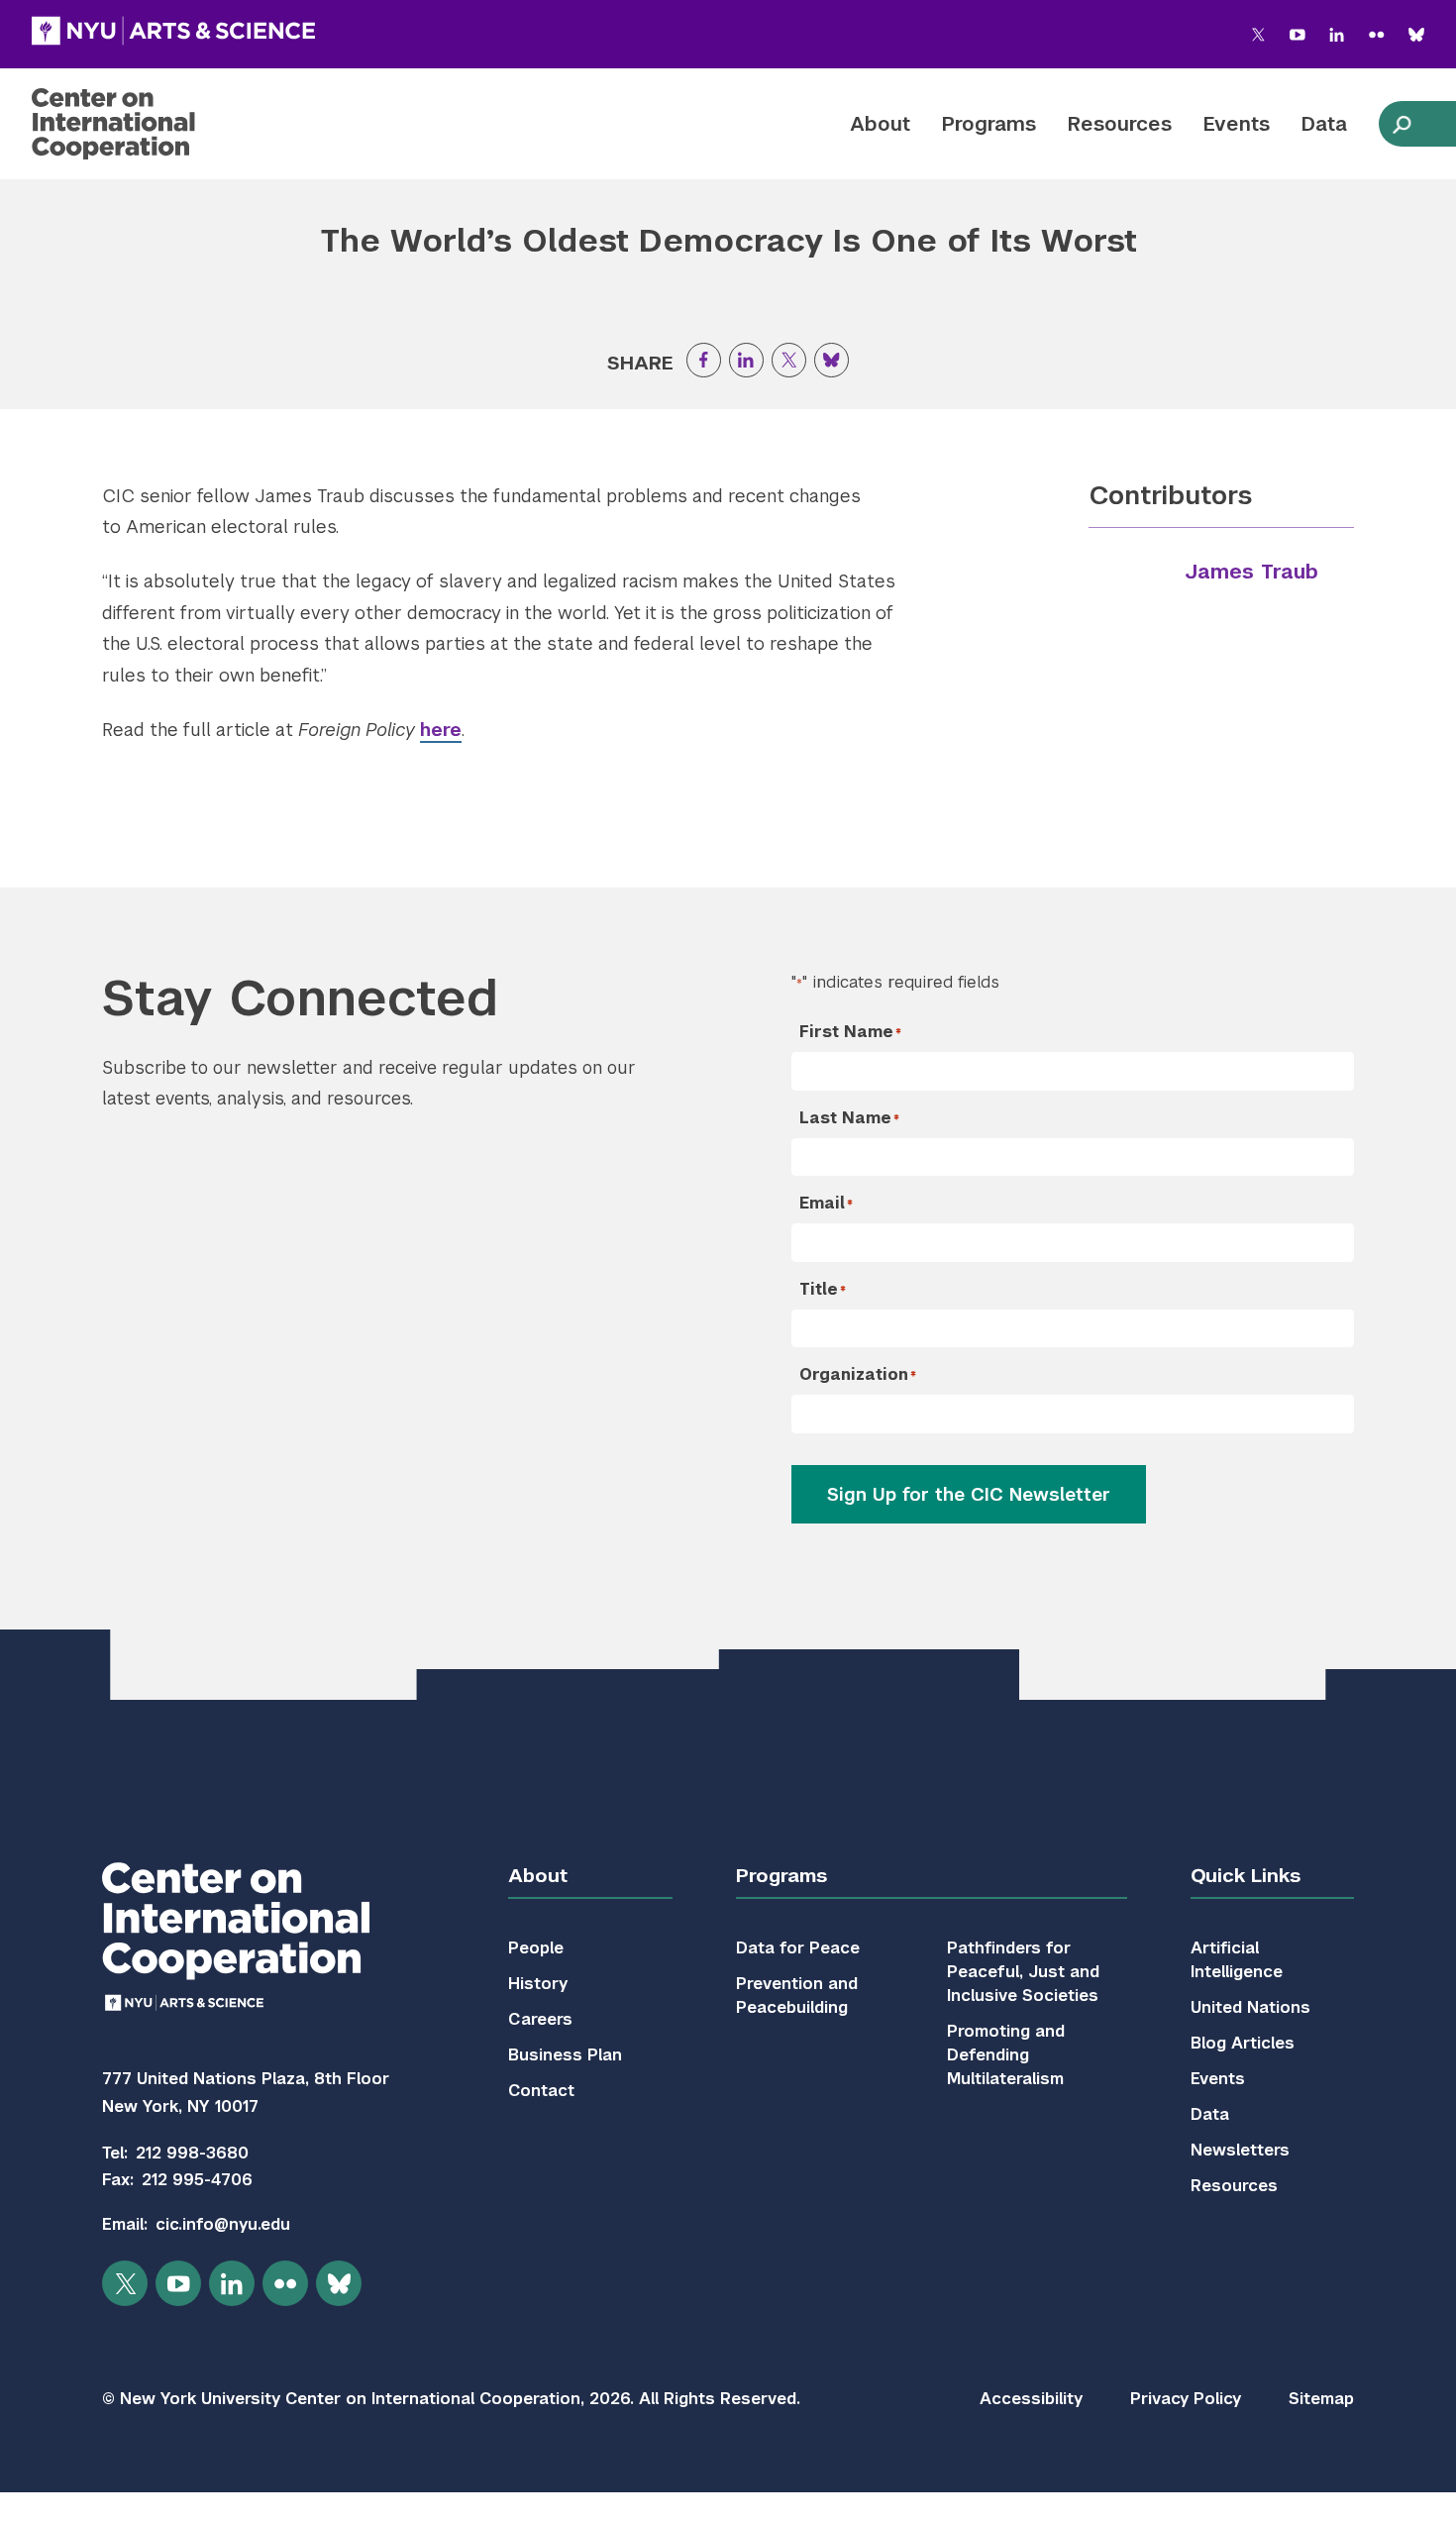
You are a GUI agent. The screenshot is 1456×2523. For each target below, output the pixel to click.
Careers (540, 2019)
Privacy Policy (1186, 2399)
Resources (1120, 124)
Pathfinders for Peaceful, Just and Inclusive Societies (1023, 1972)
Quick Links (1246, 1876)
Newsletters (1240, 2150)
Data (1324, 124)
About (880, 124)
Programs (989, 124)
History (538, 1984)
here (441, 730)
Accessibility (1031, 2399)
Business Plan (565, 2055)
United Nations (1250, 2007)
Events (1237, 124)
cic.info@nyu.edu (223, 2224)
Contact (541, 2091)
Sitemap (1321, 2399)
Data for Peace (798, 1948)
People (536, 1948)
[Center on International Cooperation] (165, 124)
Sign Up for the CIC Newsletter (969, 1494)
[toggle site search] (1402, 124)
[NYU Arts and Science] (173, 31)
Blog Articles (1243, 2043)
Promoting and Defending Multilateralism (1006, 2055)
